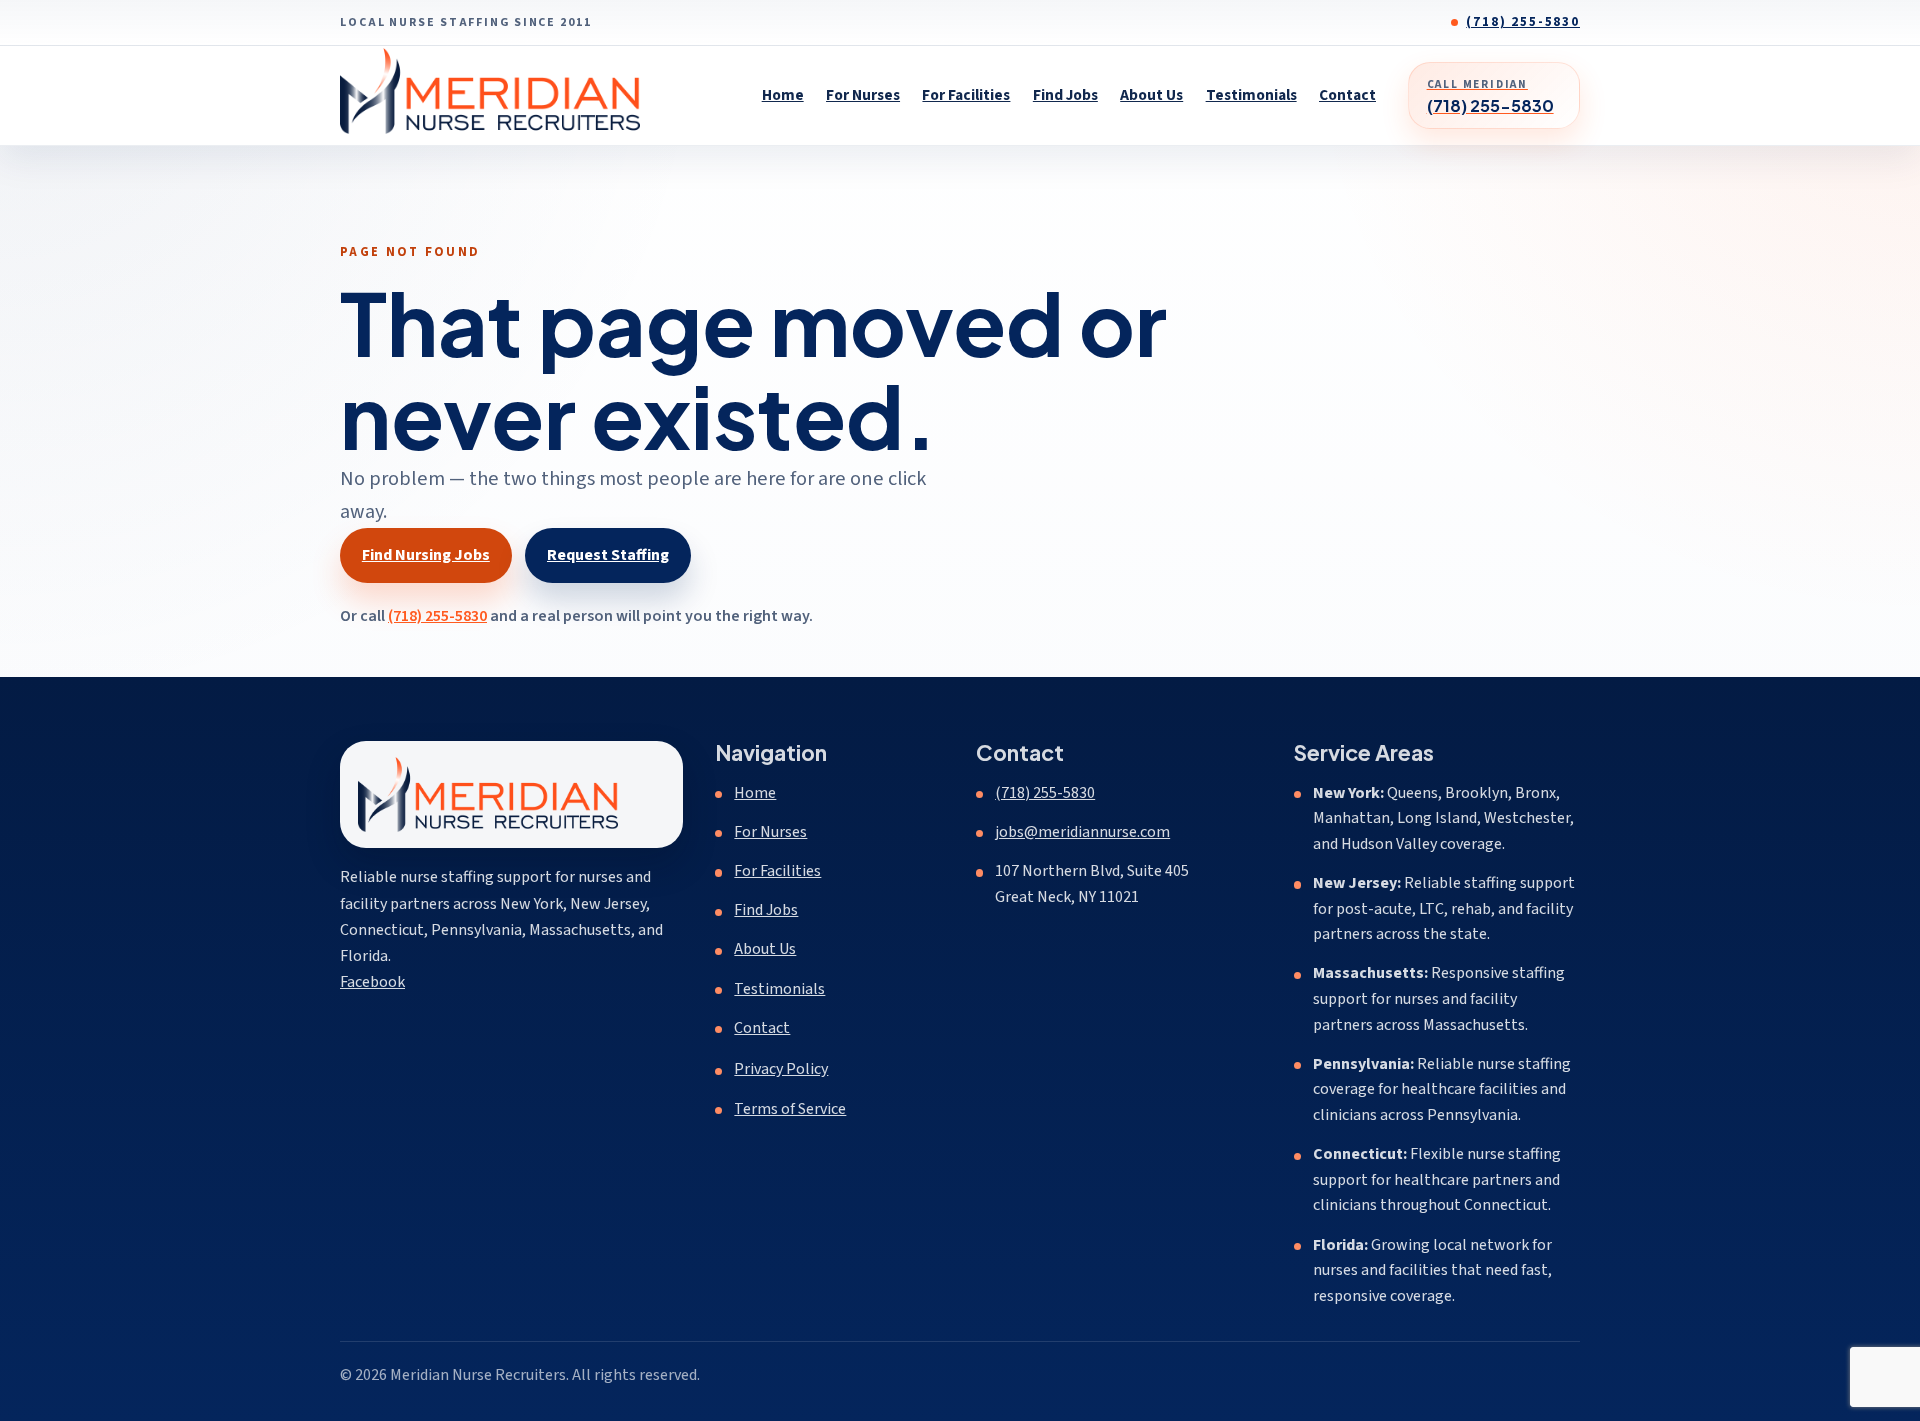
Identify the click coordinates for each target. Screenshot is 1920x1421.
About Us (1151, 95)
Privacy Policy (781, 1069)
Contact (1347, 95)
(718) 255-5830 (1523, 22)
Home (783, 95)
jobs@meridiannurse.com (1082, 832)
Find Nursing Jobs (426, 555)
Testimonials (1251, 95)
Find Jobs (1065, 95)
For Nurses (863, 95)
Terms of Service (790, 1109)
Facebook (372, 981)
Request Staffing (608, 555)
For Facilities (966, 95)
